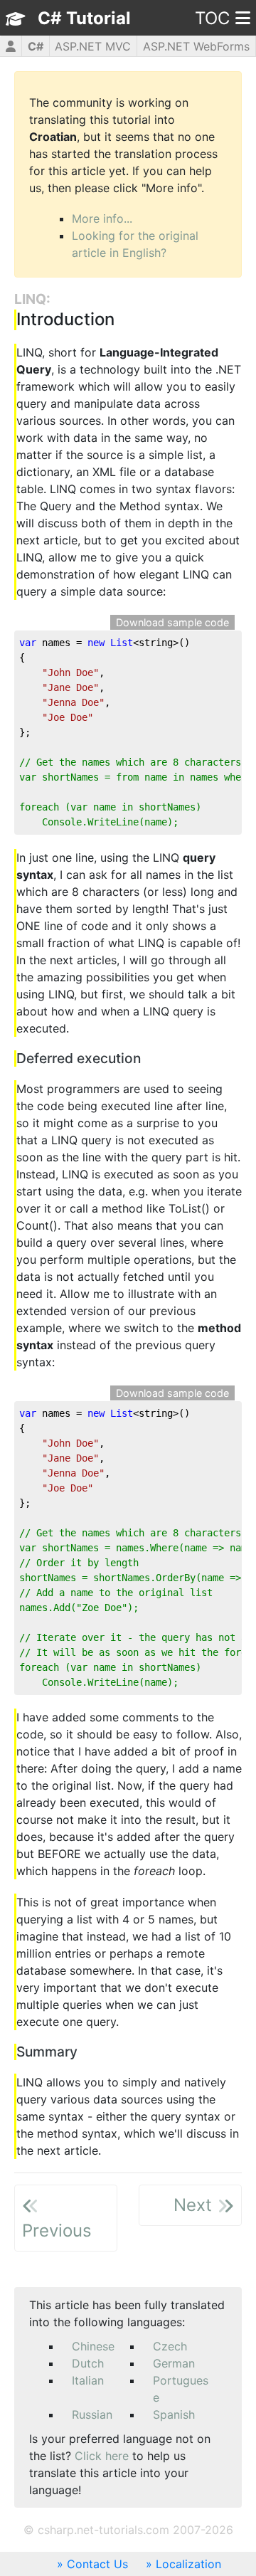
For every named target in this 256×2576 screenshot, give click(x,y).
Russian (92, 2414)
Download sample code (172, 622)
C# (36, 46)
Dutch (88, 2363)
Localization (188, 2564)
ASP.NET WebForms (196, 46)
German (174, 2363)
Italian (88, 2380)
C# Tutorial (84, 18)
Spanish (174, 2414)
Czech (170, 2346)
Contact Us (97, 2564)
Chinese (93, 2346)
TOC (212, 18)
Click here (102, 2456)
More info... (102, 218)
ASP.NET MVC (93, 46)
